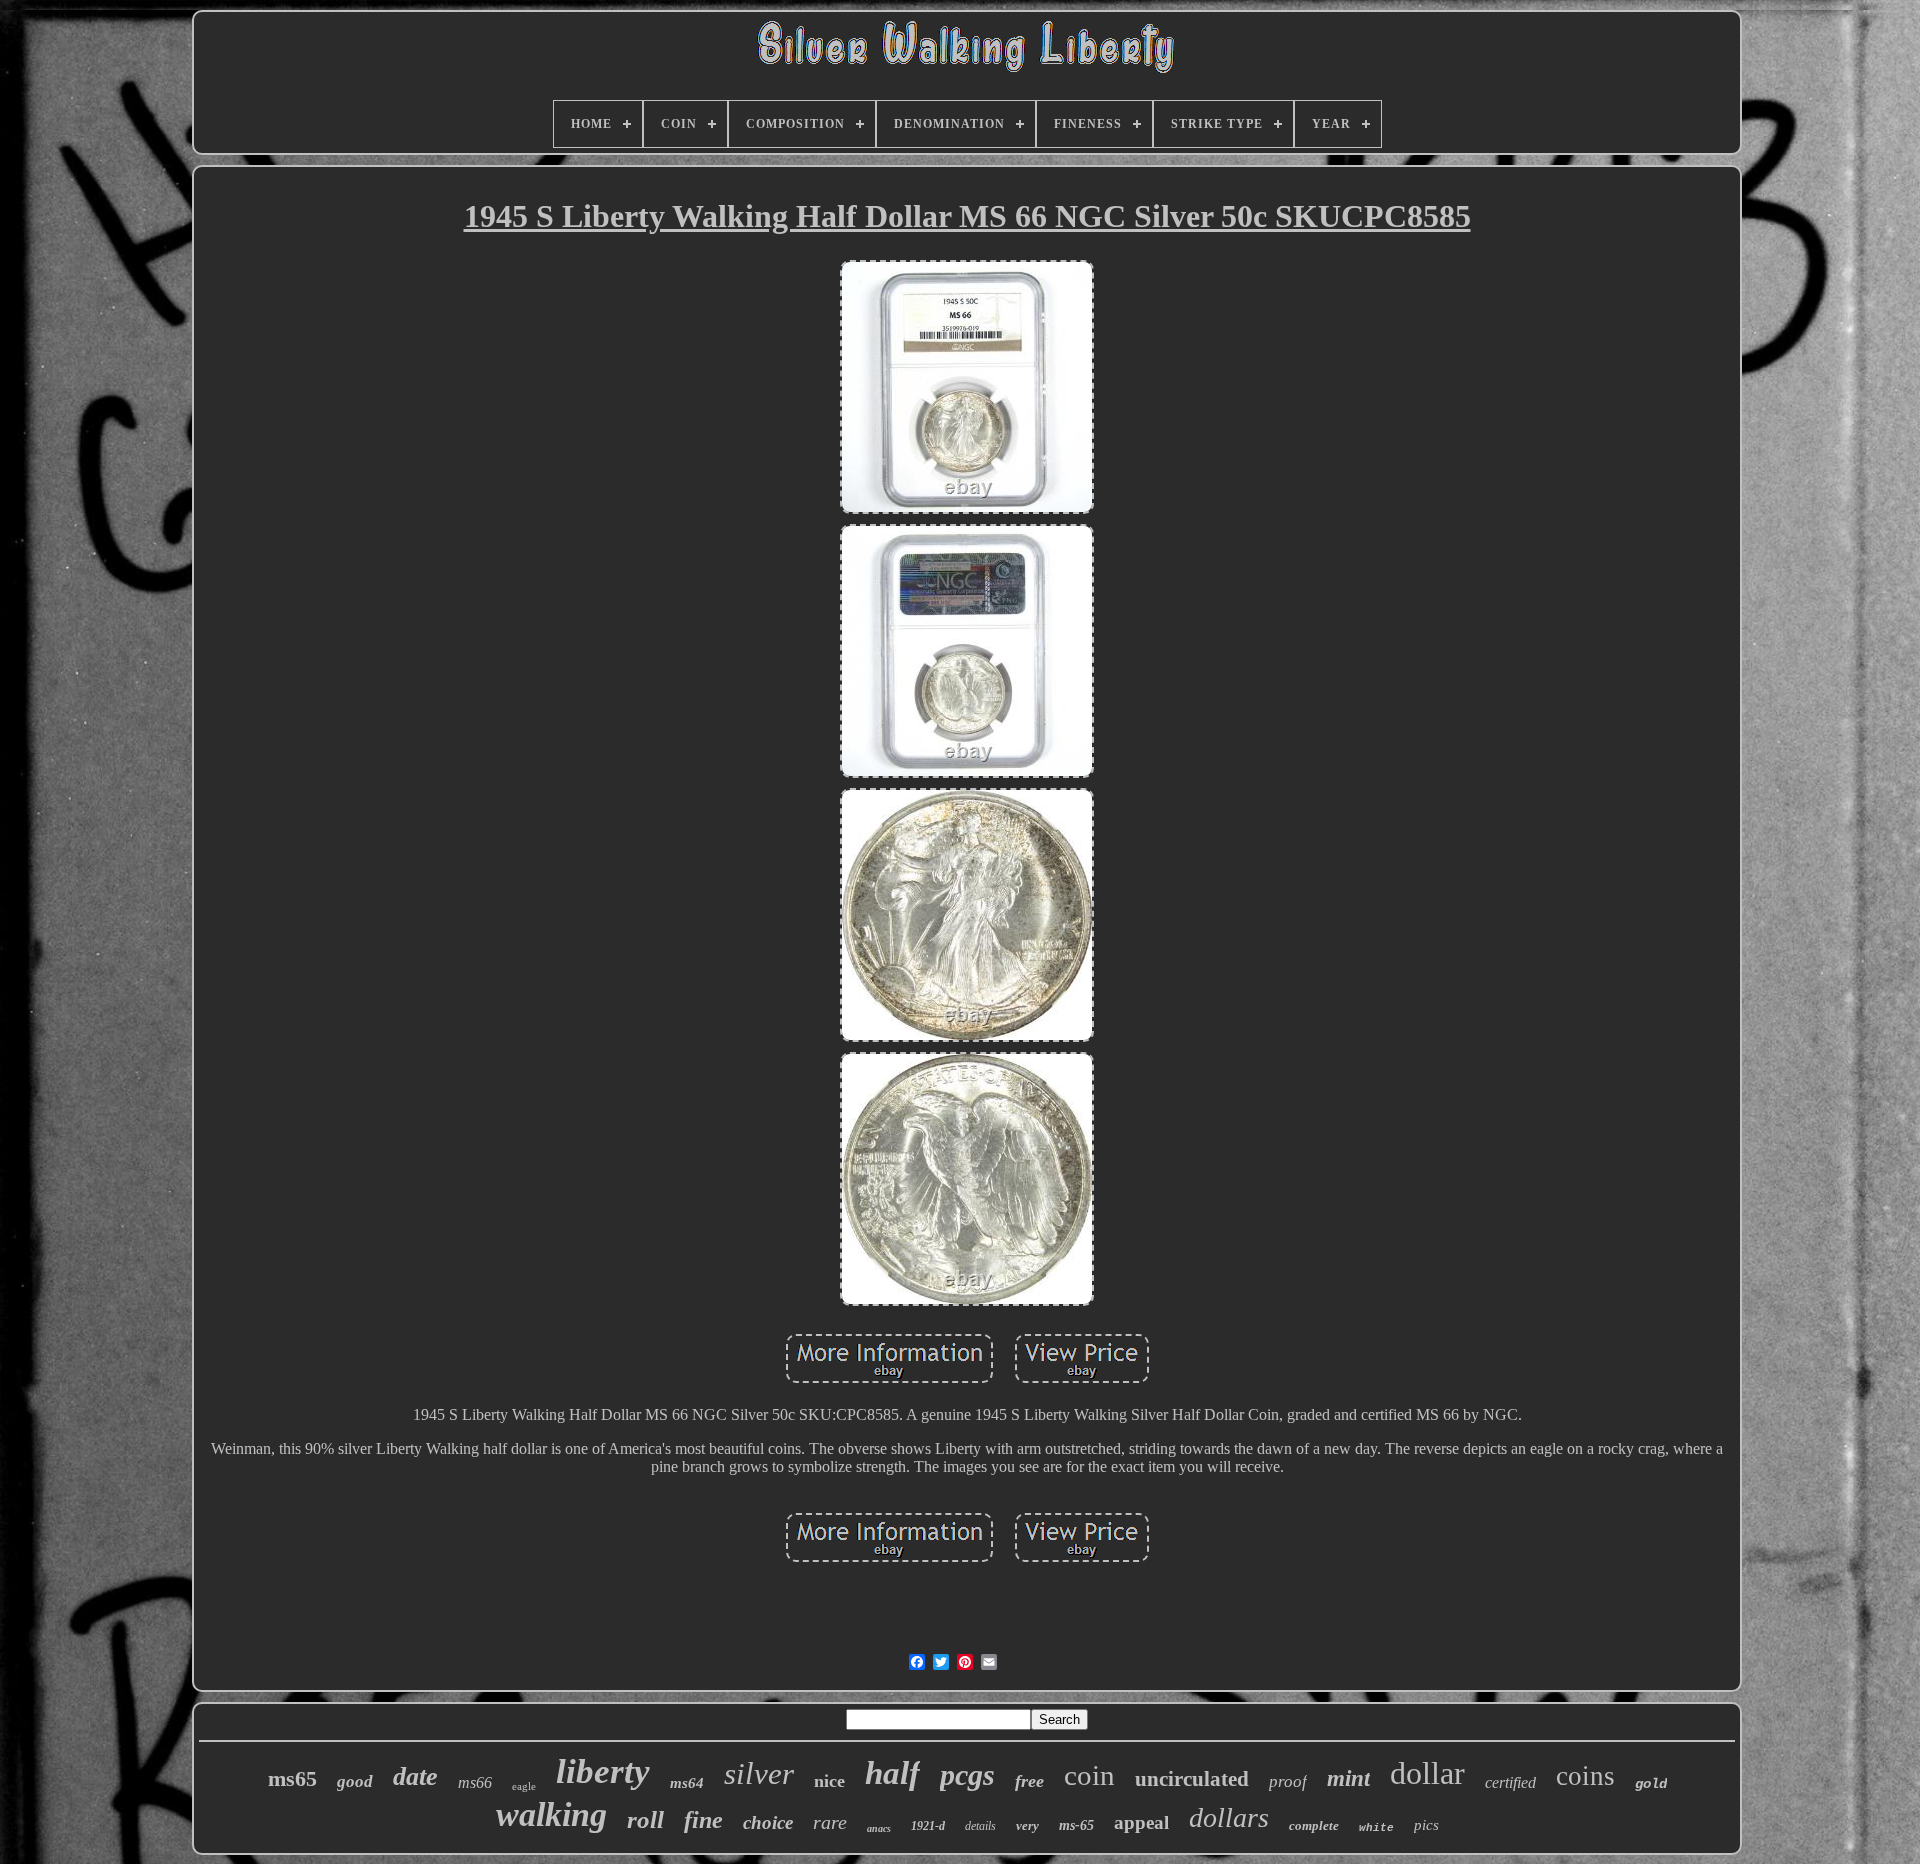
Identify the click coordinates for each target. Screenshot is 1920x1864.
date (415, 1776)
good (355, 1781)
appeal (1141, 1822)
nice (829, 1781)
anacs (879, 1828)
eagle (524, 1786)
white (1376, 1828)
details (980, 1826)
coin (1089, 1775)
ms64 (687, 1783)
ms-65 (1076, 1825)
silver (759, 1773)
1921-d (928, 1826)
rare (830, 1822)
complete (1314, 1825)
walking (551, 1814)
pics (1426, 1825)
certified (1510, 1782)
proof (1288, 1781)
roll (645, 1819)
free (1029, 1781)
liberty (603, 1771)
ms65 (292, 1778)
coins (1585, 1776)
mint (1348, 1778)
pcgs (967, 1774)
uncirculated (1192, 1779)
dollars (1229, 1817)
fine (703, 1820)
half (892, 1773)
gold (1651, 1784)
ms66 (475, 1782)
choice (768, 1822)
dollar (1427, 1773)
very (1027, 1825)
